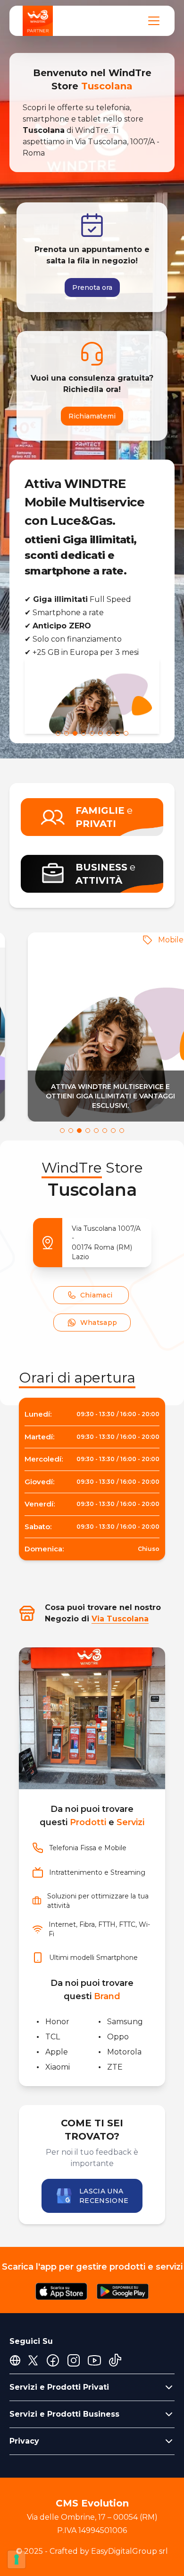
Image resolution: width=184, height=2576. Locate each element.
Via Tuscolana (120, 1619)
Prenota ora (92, 287)
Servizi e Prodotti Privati (59, 2387)
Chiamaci (96, 1295)
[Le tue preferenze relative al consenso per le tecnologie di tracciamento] (17, 2559)
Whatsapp (99, 1323)
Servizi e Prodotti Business (64, 2414)
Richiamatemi (92, 416)
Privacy (24, 2441)
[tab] (58, 733)
